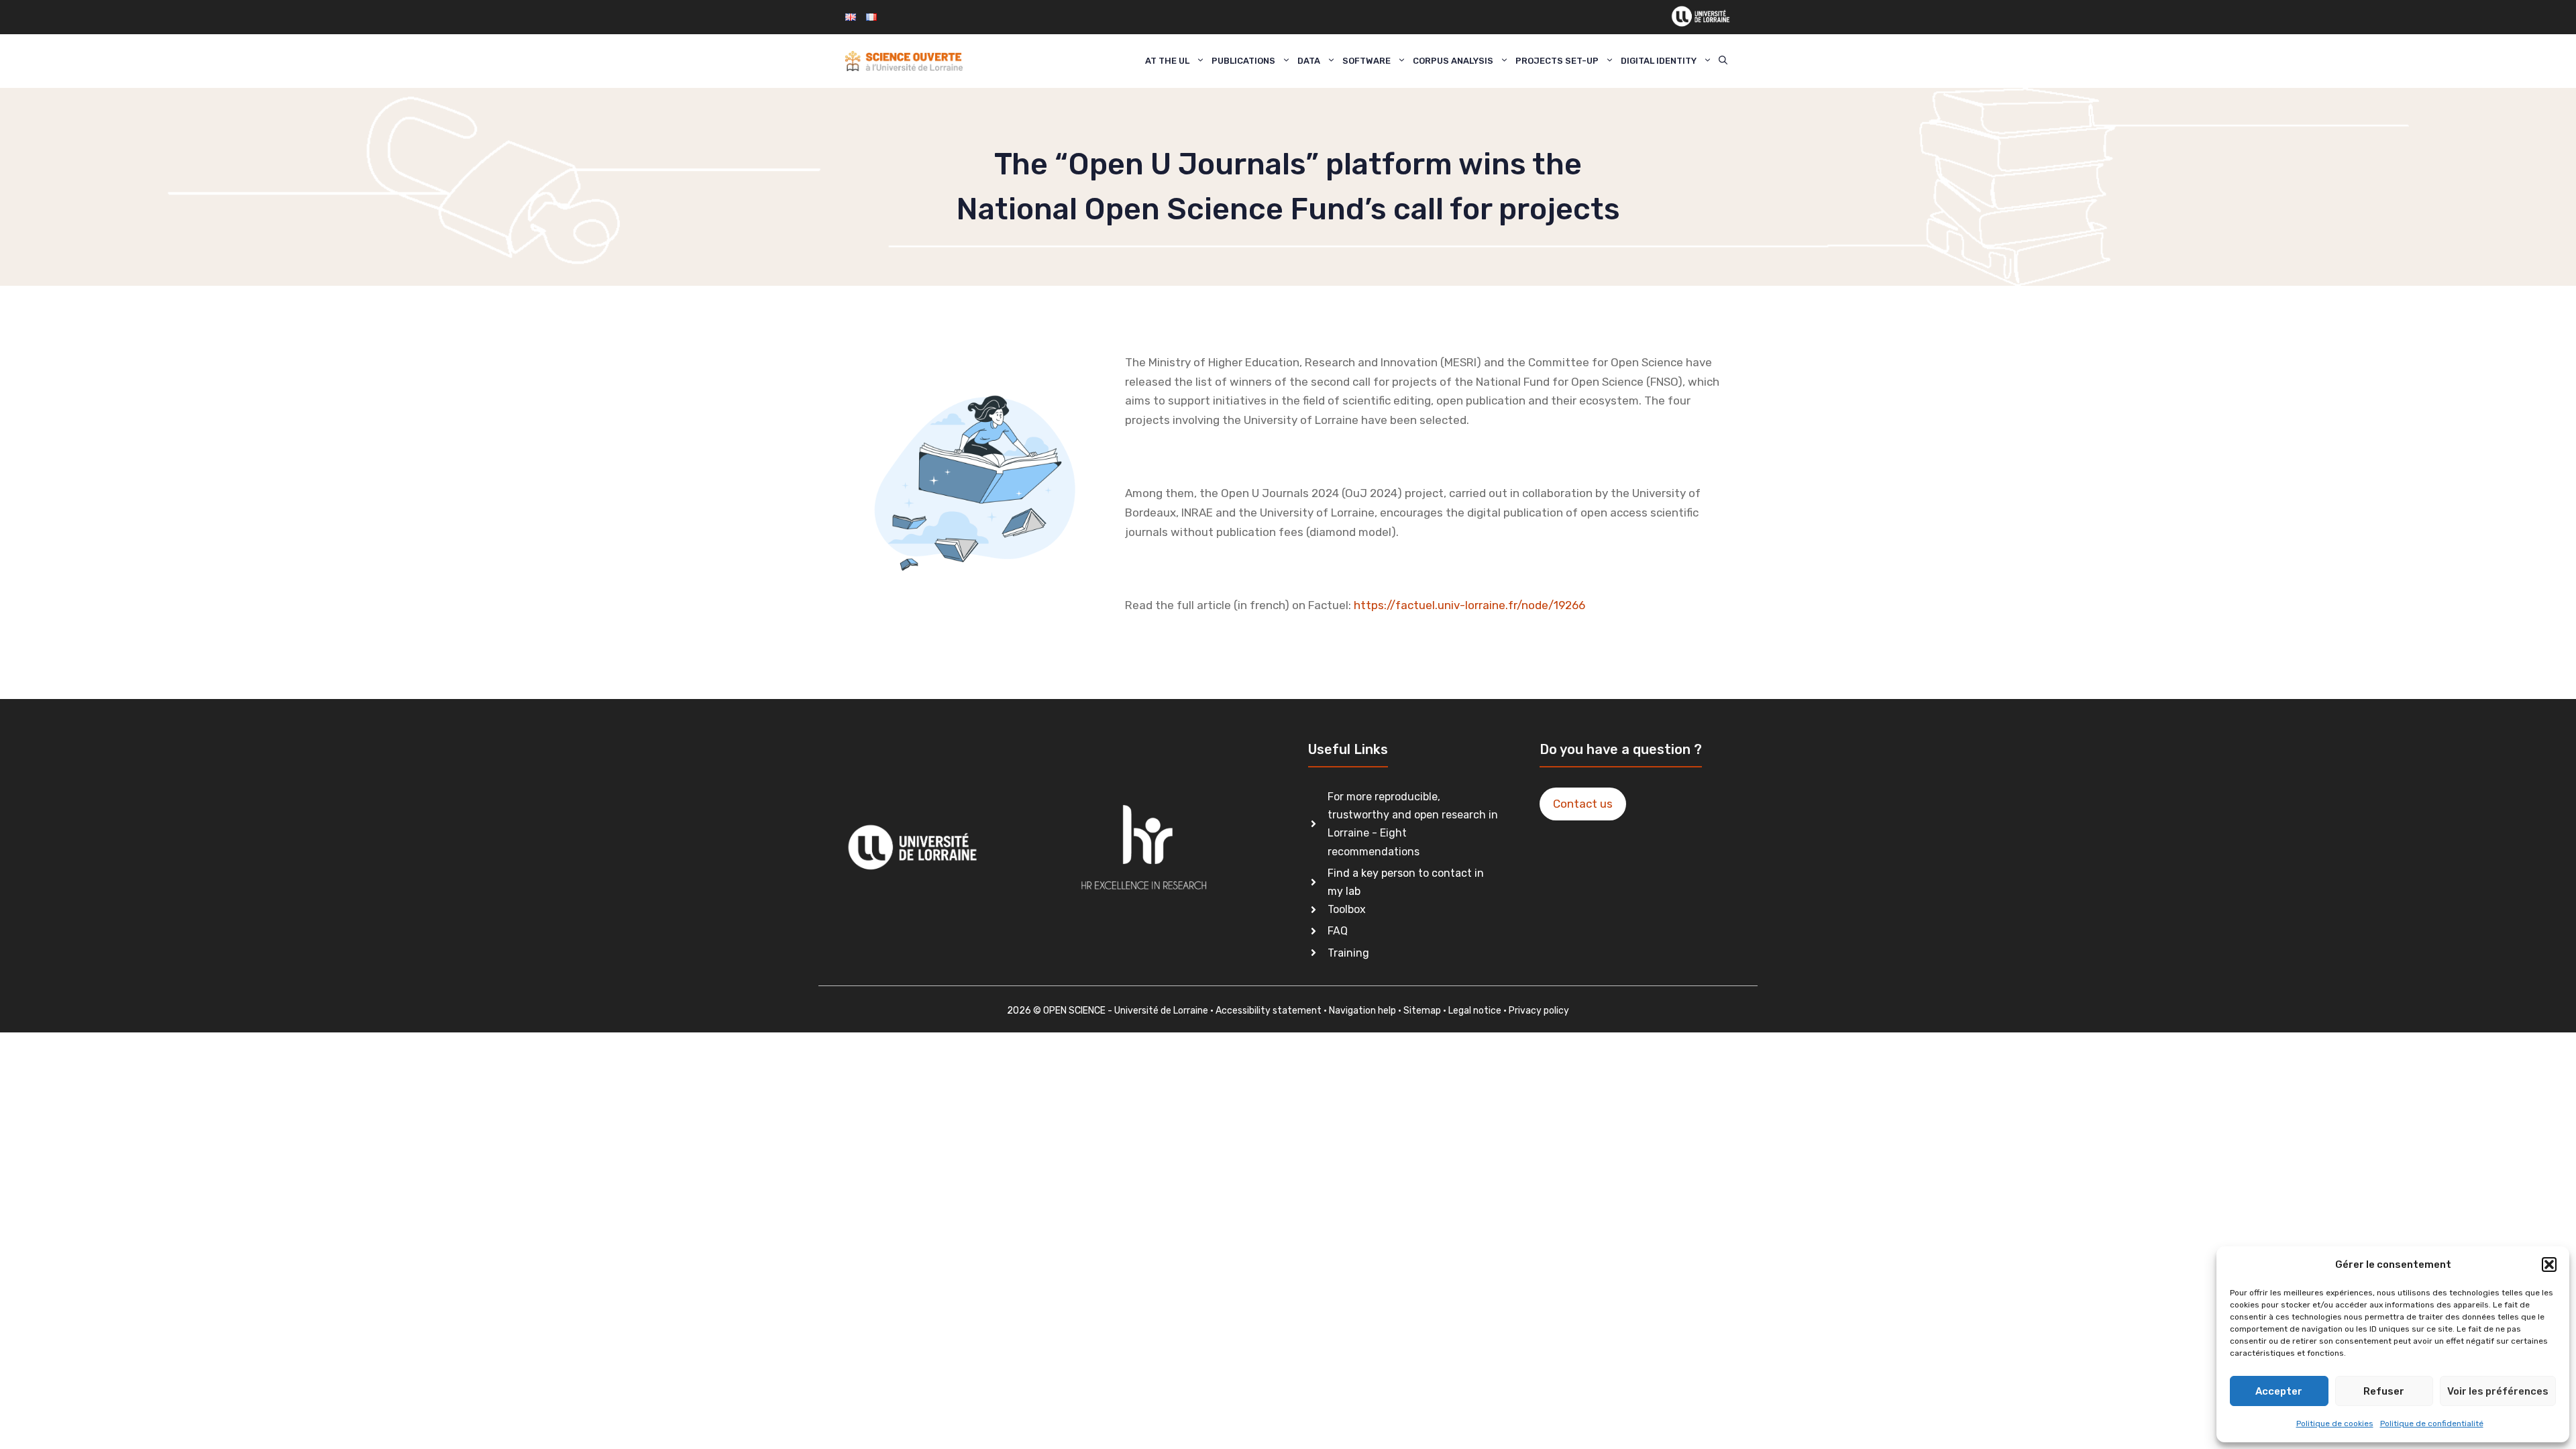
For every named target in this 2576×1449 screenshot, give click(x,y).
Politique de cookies (2335, 1424)
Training (1348, 953)
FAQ (1338, 931)
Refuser (2384, 1391)
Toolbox (1347, 909)
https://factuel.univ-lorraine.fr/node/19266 (1469, 605)
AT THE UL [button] (1167, 61)
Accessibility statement (1269, 1011)
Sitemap (1422, 1011)
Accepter (2279, 1391)
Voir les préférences (2498, 1391)
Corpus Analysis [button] (1453, 61)
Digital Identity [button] (1659, 61)
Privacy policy (1539, 1011)
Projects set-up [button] (1557, 61)
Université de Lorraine (1161, 1011)
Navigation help (1362, 1011)
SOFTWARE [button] (1366, 61)
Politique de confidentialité (2432, 1424)
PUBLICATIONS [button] (1243, 61)
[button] (2549, 1265)
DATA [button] (1309, 61)
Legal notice (1475, 1011)
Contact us (1583, 804)
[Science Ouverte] (904, 61)
